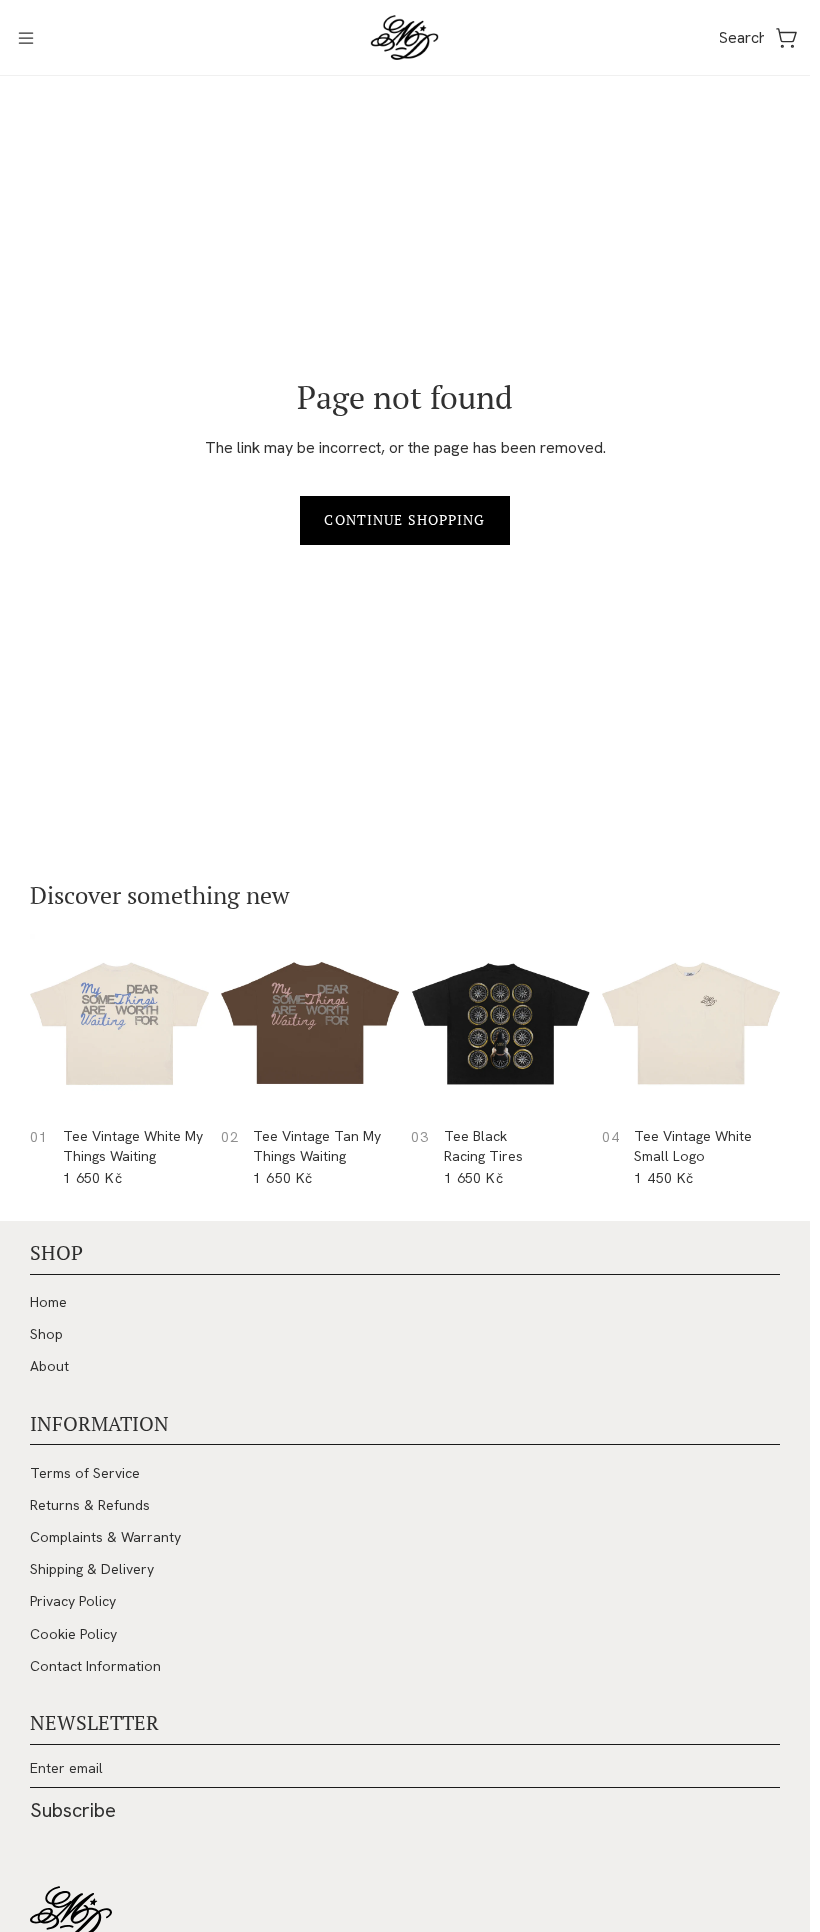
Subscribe (73, 1810)
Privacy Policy (73, 1601)
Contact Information (95, 1666)
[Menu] (26, 38)
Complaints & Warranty (105, 1537)
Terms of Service (85, 1473)
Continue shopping (404, 519)
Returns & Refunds (90, 1505)
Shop (46, 1334)
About (49, 1366)
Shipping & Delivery (92, 1569)
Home (48, 1302)
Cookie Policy (73, 1634)
